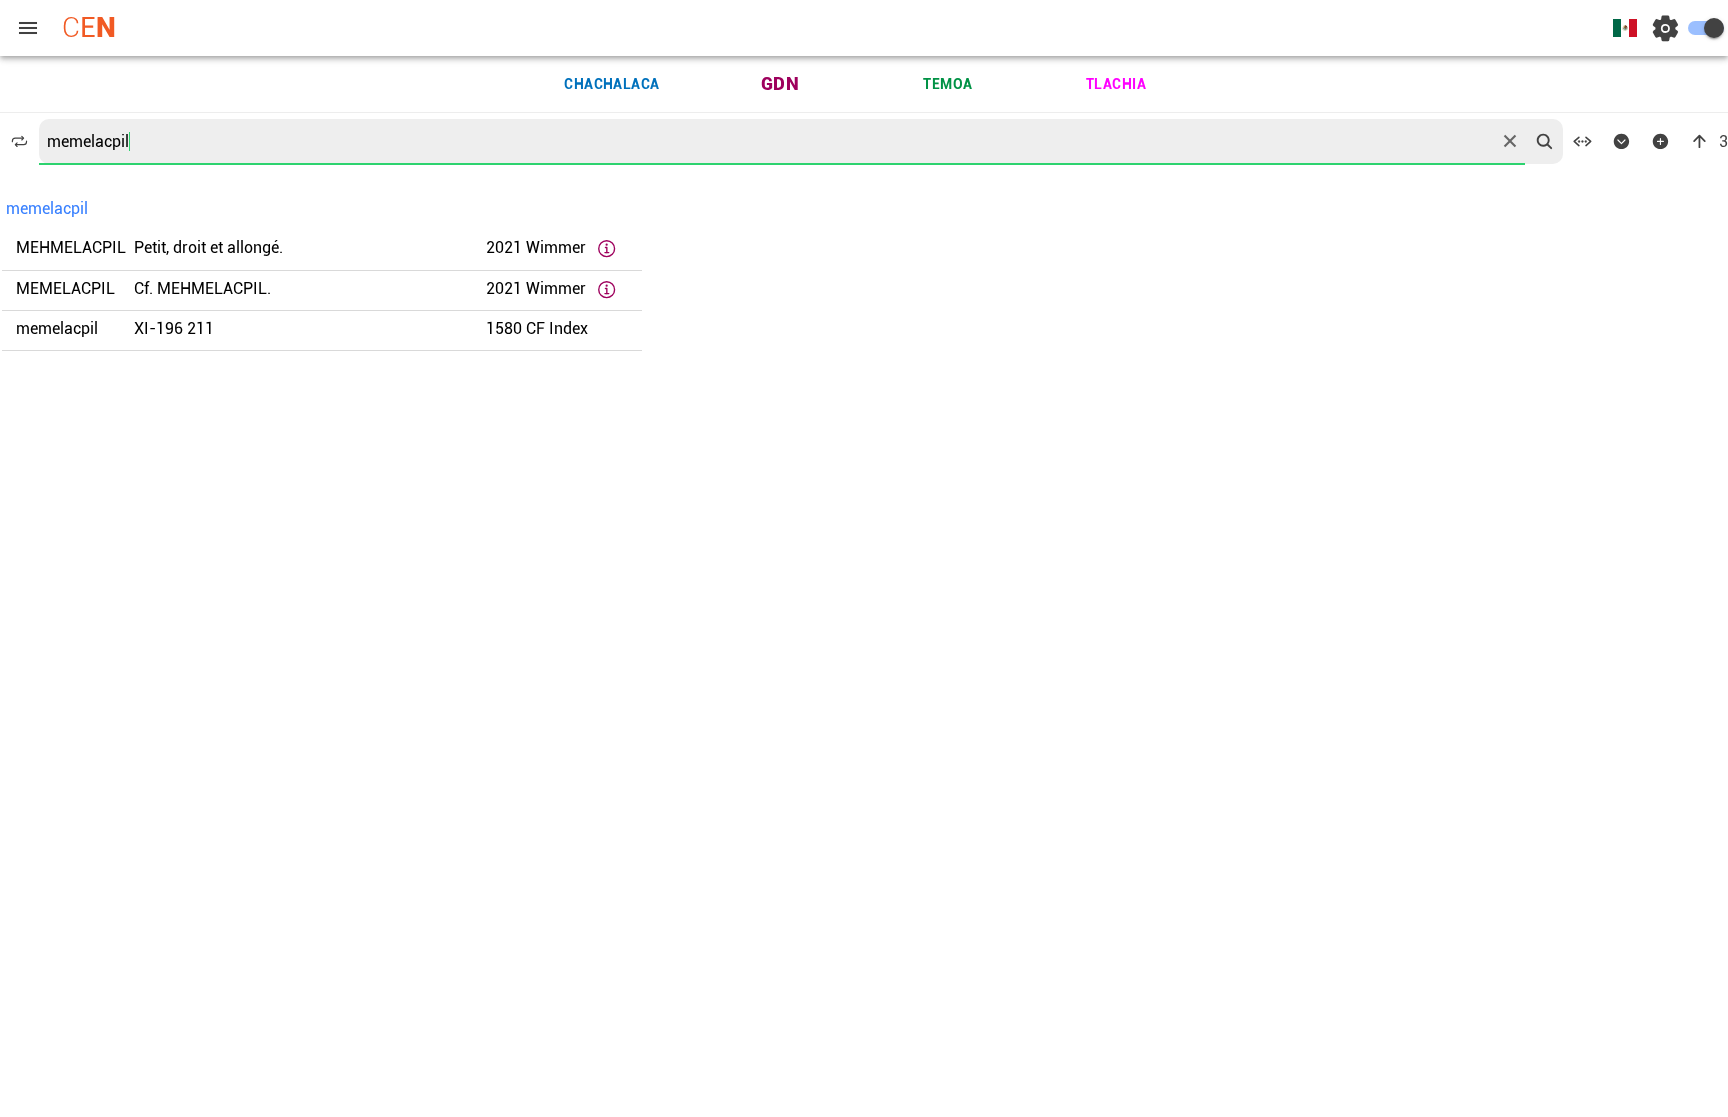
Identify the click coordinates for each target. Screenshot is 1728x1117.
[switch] (1706, 28)
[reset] (1510, 141)
